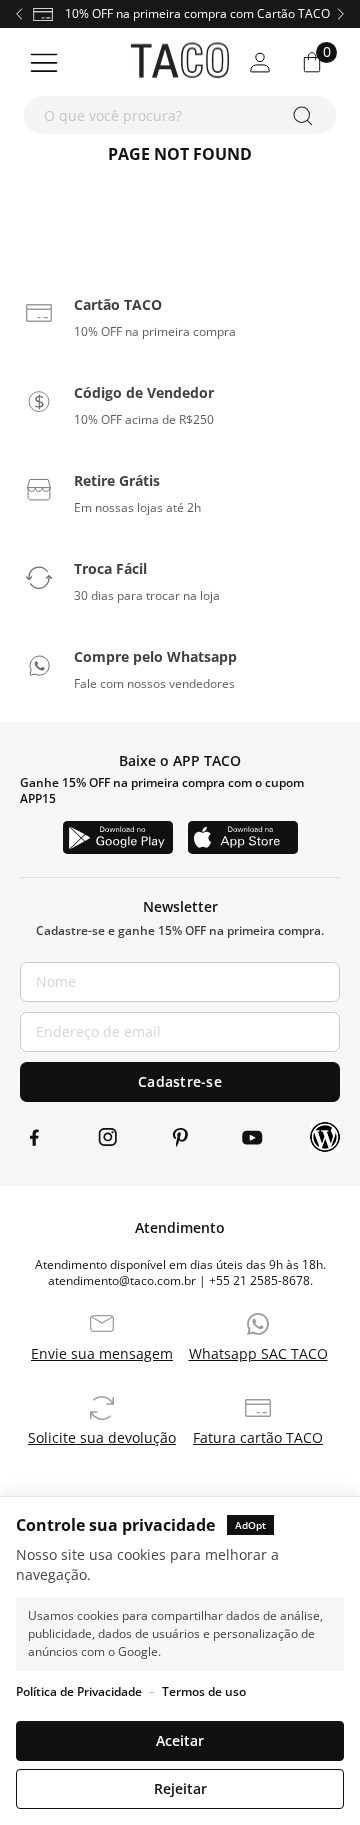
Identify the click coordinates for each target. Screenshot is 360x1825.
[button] (180, 313)
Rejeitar (180, 1788)
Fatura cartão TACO (258, 1438)
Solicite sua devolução (102, 1438)
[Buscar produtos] (306, 115)
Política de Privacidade (79, 1691)
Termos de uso (204, 1691)
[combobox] (180, 115)
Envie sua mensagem (102, 1354)
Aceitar (180, 1740)
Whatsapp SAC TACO (258, 1354)
